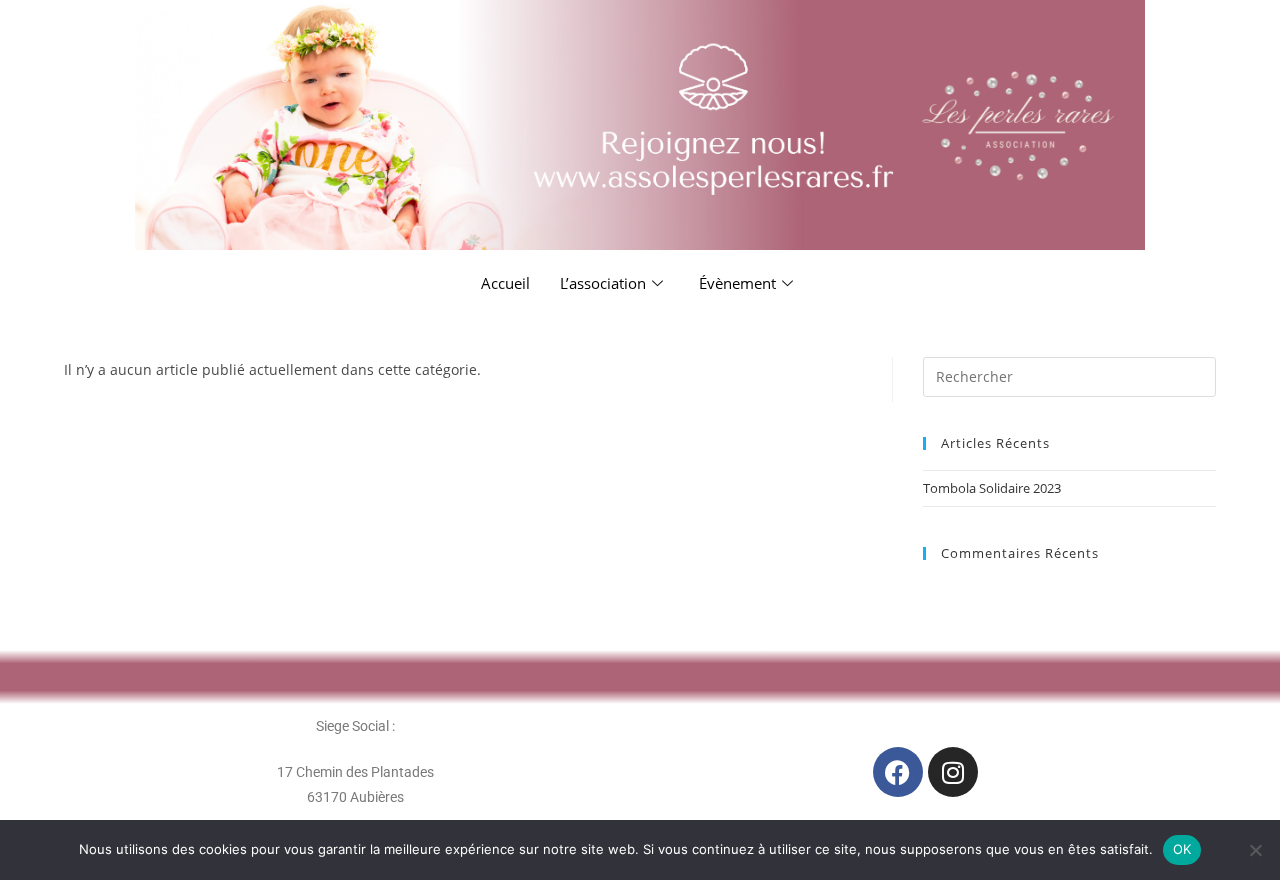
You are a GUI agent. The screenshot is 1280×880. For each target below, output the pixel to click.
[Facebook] (898, 772)
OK (1182, 849)
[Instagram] (953, 772)
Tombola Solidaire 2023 (992, 488)
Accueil (505, 283)
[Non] (1255, 850)
